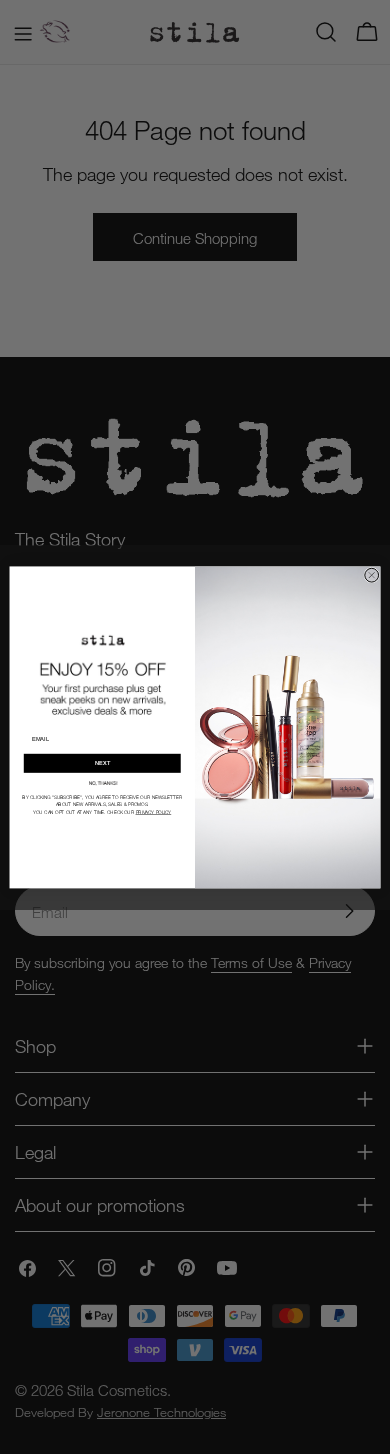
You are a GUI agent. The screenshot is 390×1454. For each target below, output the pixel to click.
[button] (102, 782)
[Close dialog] (372, 575)
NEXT (102, 762)
